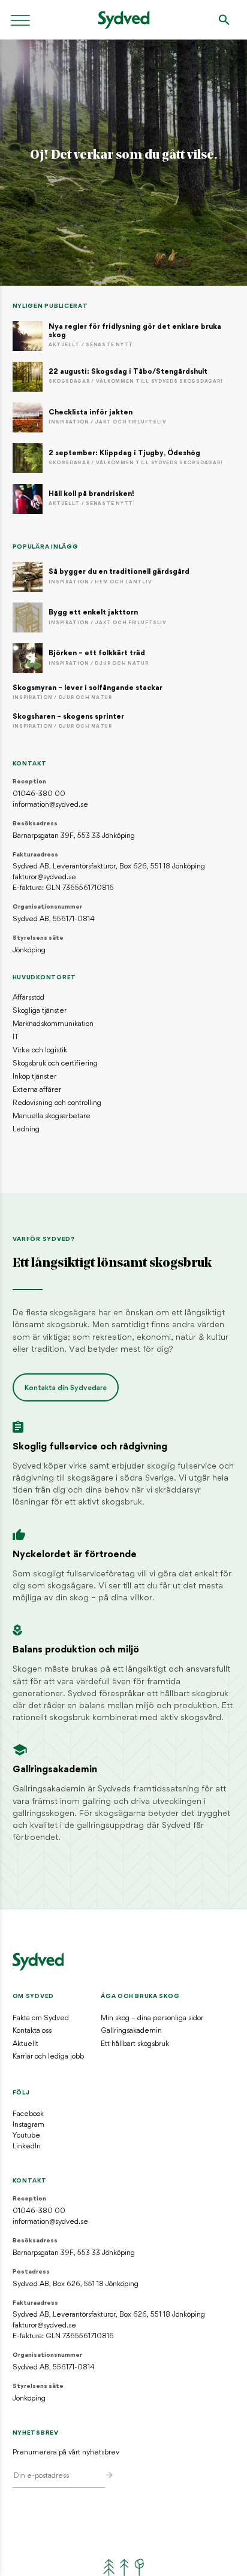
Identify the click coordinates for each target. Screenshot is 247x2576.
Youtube (26, 2136)
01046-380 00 (39, 794)
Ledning (26, 1130)
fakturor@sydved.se (44, 877)
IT (16, 1037)
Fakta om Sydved (41, 2018)
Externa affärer (37, 1090)
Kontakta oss (32, 2031)
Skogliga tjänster (40, 1011)
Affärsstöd (28, 998)
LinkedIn (27, 2147)
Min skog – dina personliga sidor (152, 2018)
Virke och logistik (40, 1051)
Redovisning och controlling (57, 1103)
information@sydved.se (50, 805)
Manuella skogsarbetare (52, 1116)
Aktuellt (25, 2044)
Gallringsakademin (131, 2031)
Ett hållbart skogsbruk (135, 2044)
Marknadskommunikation (53, 1024)
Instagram (28, 2125)
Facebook (28, 2114)
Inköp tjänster (34, 1077)
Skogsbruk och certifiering (55, 1064)
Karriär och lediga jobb (48, 2057)
